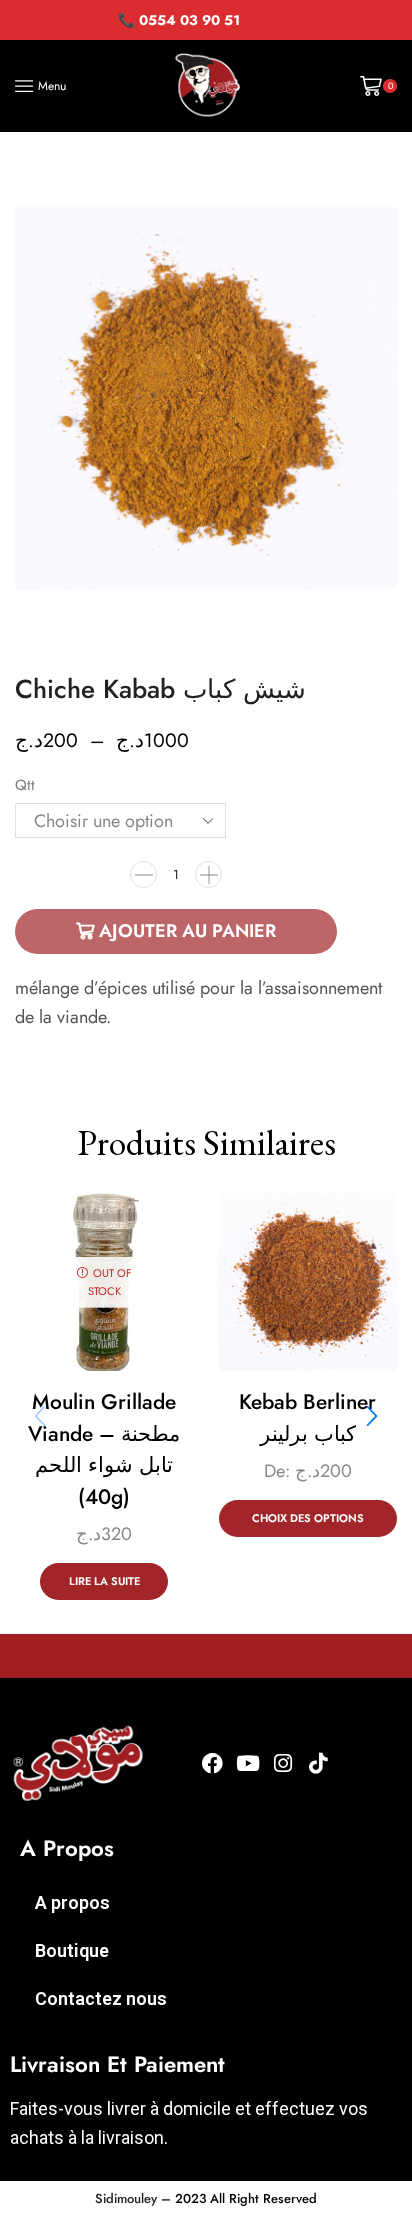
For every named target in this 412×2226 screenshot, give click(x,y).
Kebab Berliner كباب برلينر (307, 1418)
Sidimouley (126, 2198)
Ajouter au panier (187, 931)
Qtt (25, 785)
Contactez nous (101, 1998)
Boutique (72, 1950)
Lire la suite (104, 1581)
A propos (72, 1902)
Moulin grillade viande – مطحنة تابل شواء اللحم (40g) (104, 1449)
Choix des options (308, 1518)
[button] (372, 1416)
